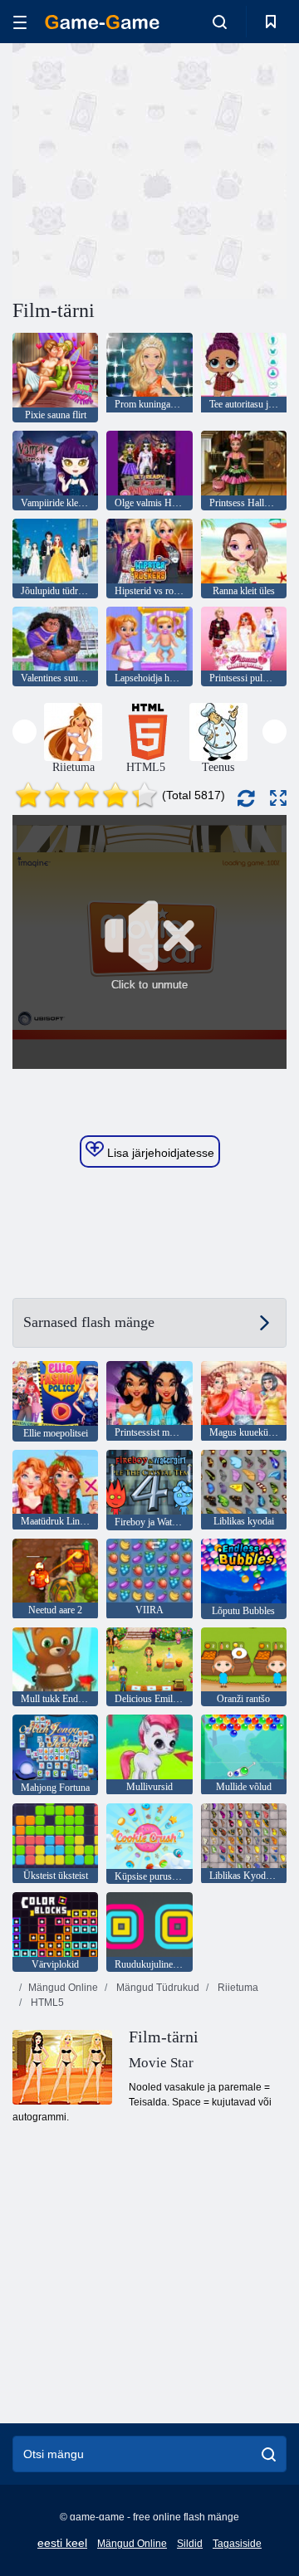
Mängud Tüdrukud (157, 1988)
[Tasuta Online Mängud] (102, 22)
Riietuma (237, 1988)
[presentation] (25, 732)
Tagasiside (237, 2544)
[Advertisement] (225, 169)
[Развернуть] (278, 798)
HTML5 (46, 2003)
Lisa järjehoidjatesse (159, 1153)
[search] (269, 2454)
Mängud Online (63, 1988)
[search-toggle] (220, 22)
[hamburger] (20, 22)
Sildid (190, 2544)
